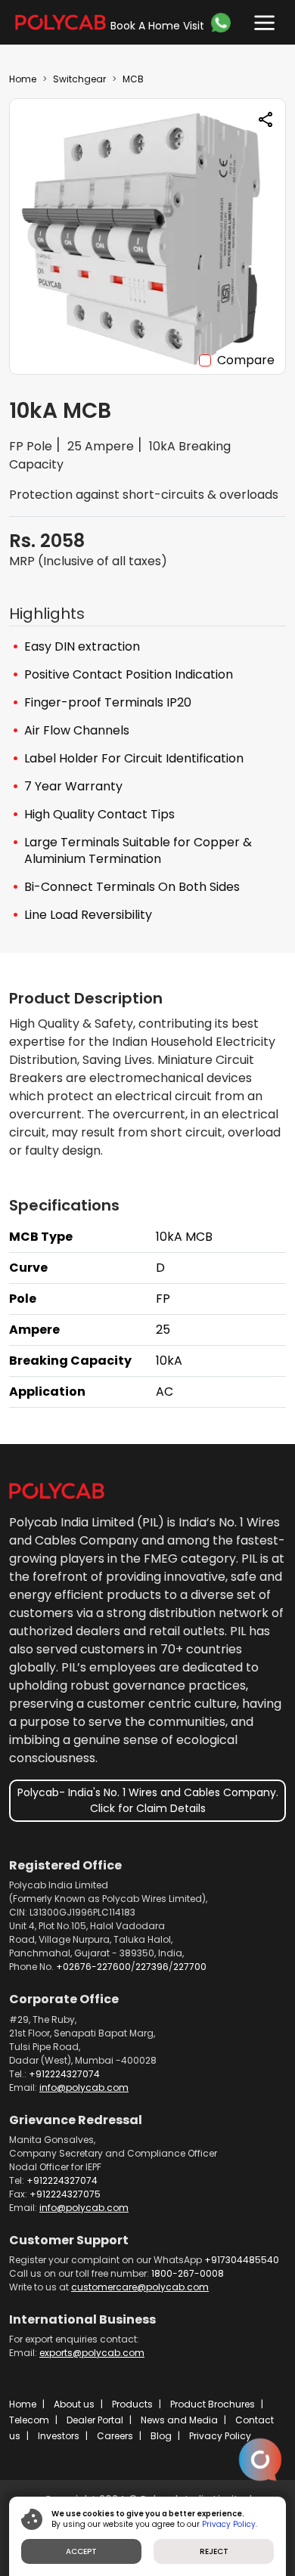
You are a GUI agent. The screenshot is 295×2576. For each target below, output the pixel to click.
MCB (133, 79)
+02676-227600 (93, 1967)
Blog (161, 2436)
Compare (246, 360)
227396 (152, 1967)
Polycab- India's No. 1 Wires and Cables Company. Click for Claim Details (148, 1800)
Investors (59, 2436)
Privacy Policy (220, 2436)
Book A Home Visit (157, 26)
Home (23, 79)
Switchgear (79, 79)
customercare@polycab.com (140, 2287)
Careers (115, 2436)
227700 (190, 1967)
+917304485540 (242, 2260)
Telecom (29, 2420)
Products (132, 2404)
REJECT (214, 2551)
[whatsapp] (223, 23)
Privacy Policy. (230, 2524)
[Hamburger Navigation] (261, 19)
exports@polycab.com (92, 2353)
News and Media (179, 2420)
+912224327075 (65, 2194)
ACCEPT (81, 2551)
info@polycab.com (84, 2087)
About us (74, 2404)
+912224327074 (64, 2074)
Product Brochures (213, 2404)
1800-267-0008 (188, 2273)
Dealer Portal (95, 2420)
